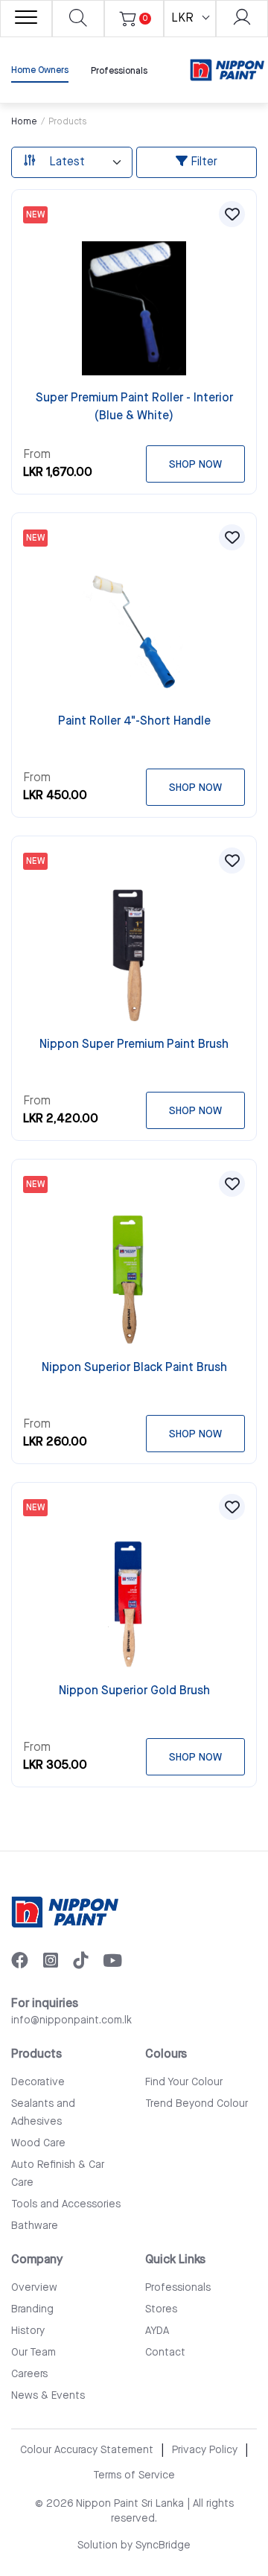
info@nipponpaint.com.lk (71, 2020)
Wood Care (38, 2143)
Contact (165, 2353)
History (28, 2331)
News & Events (48, 2396)
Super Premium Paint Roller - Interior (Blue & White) (134, 407)
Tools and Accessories (66, 2204)
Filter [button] (202, 162)
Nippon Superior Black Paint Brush (134, 1368)
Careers (29, 2374)
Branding (32, 2309)
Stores (161, 2309)
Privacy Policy (205, 2450)
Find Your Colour (184, 2082)
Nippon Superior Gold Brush (134, 1691)
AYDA (157, 2331)
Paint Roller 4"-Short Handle (134, 721)
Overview (34, 2288)
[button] (232, 214)
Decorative (38, 2082)
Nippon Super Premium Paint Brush (134, 1044)
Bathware (35, 2226)
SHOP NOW (195, 465)
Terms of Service (134, 2475)
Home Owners (40, 70)
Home (24, 122)
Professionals (119, 71)
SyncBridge (163, 2545)
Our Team (33, 2353)
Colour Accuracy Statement (87, 2450)
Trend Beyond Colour (197, 2104)
